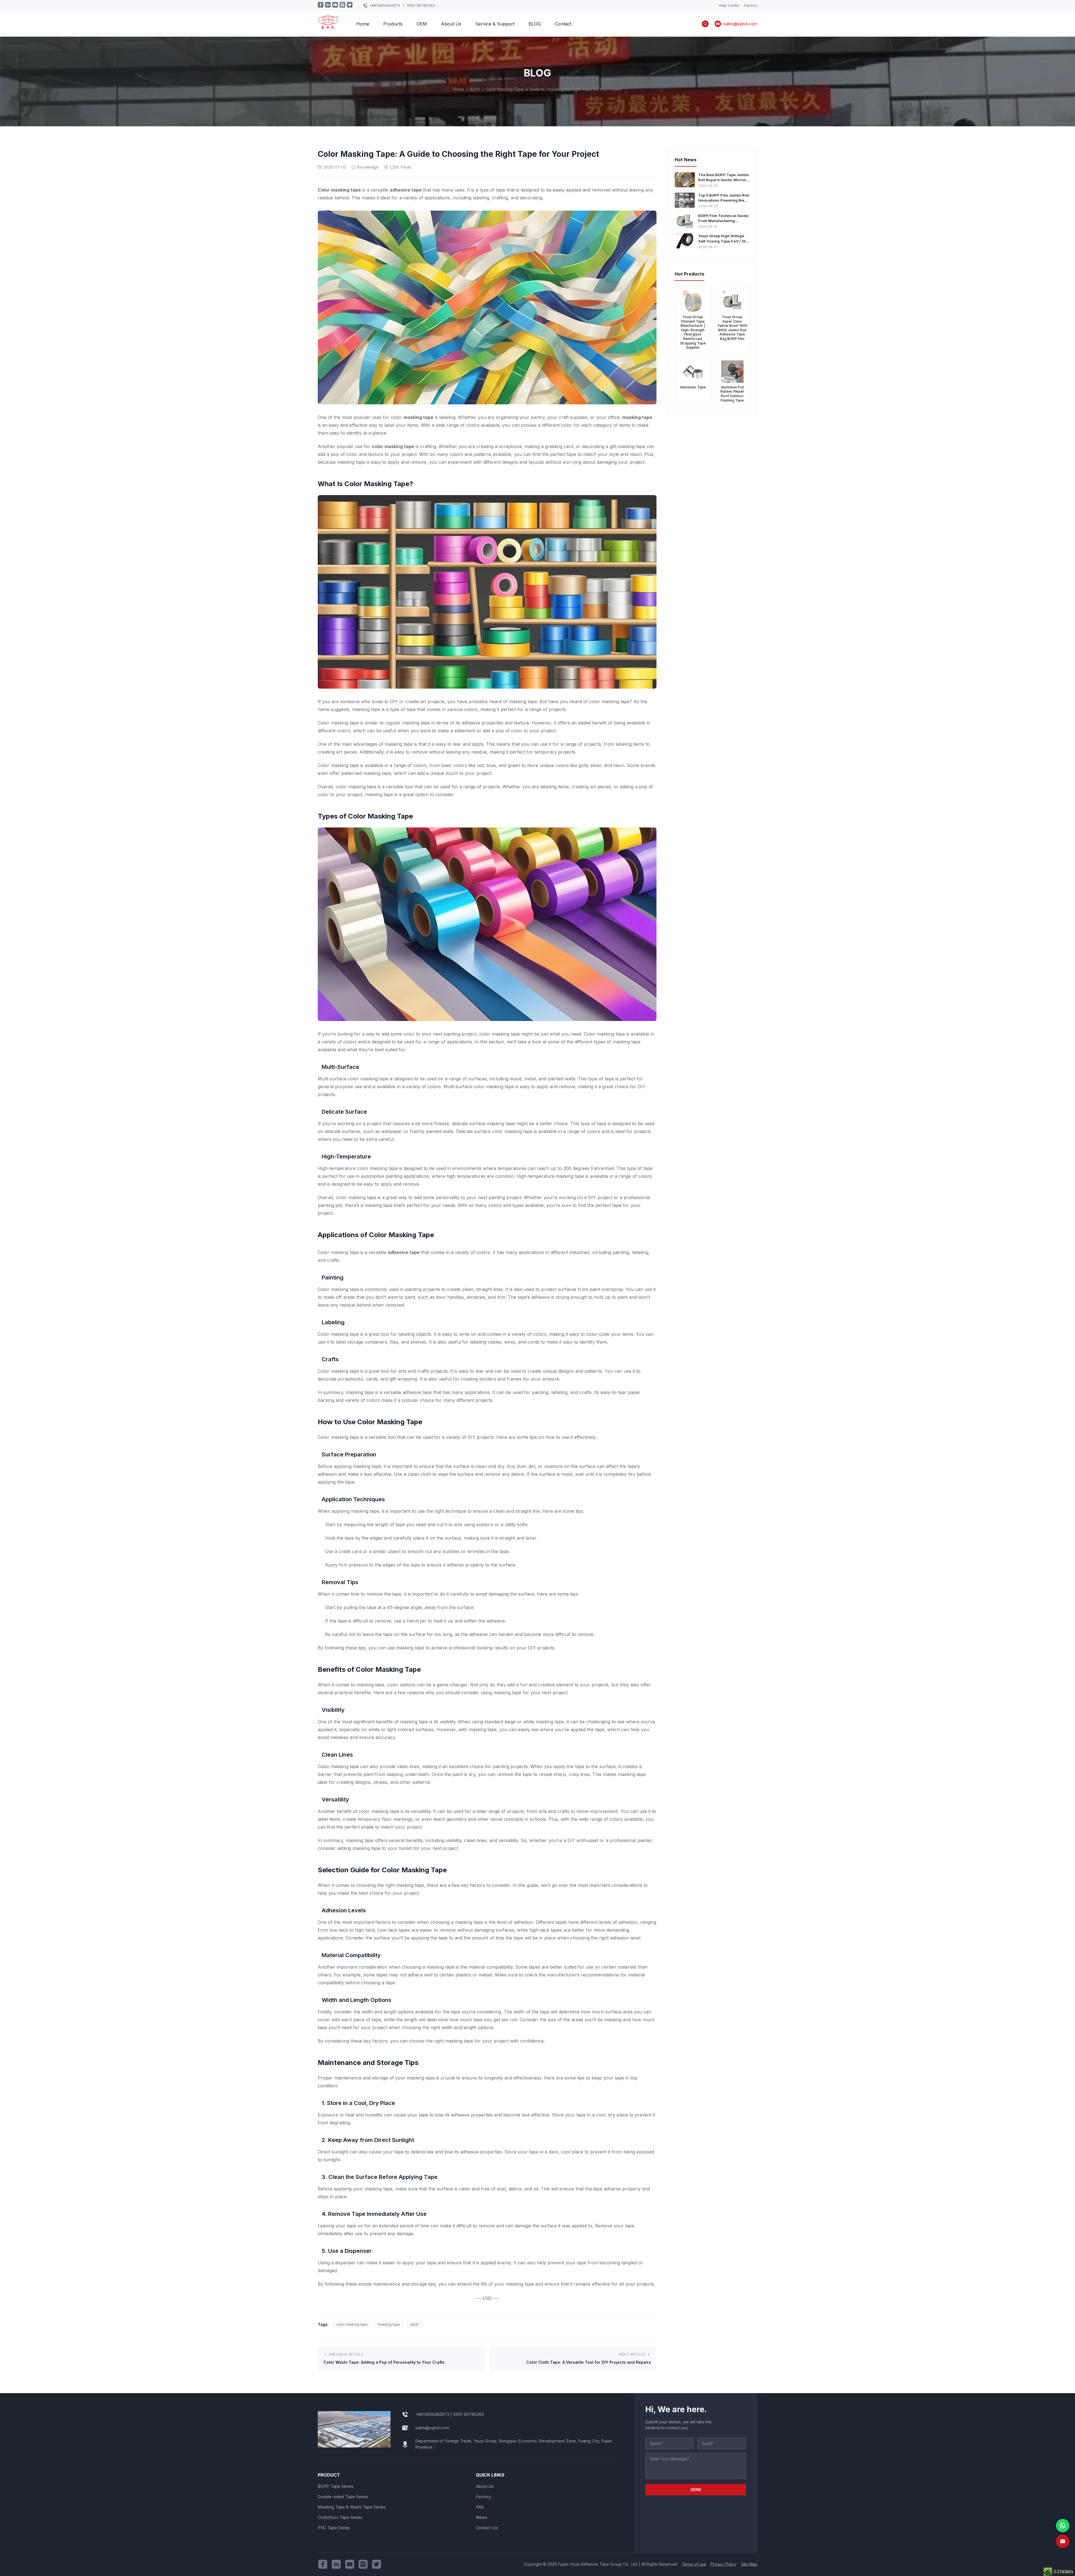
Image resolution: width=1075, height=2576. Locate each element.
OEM (422, 24)
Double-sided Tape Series (343, 2497)
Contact (563, 24)
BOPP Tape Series (336, 2486)
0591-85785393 (421, 5)
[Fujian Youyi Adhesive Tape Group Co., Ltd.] (328, 26)
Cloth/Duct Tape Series (340, 2517)
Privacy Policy (724, 2564)
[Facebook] (323, 2564)
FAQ (480, 2507)
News (482, 2517)
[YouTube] (350, 2564)
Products (393, 24)
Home (363, 24)
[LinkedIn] (336, 2564)
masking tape (389, 2324)
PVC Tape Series (334, 2528)
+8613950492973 (385, 5)
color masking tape (352, 2324)
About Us (451, 24)
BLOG (535, 24)
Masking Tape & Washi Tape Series (352, 2507)
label (414, 2324)
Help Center (729, 5)
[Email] (1063, 2541)
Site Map (749, 2564)
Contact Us (487, 2528)
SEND (696, 2490)
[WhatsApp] (1063, 2526)
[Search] (705, 24)
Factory (751, 5)
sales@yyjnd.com (432, 2428)
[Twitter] (377, 2564)
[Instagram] (363, 2564)
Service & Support (495, 24)
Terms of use (694, 2564)
